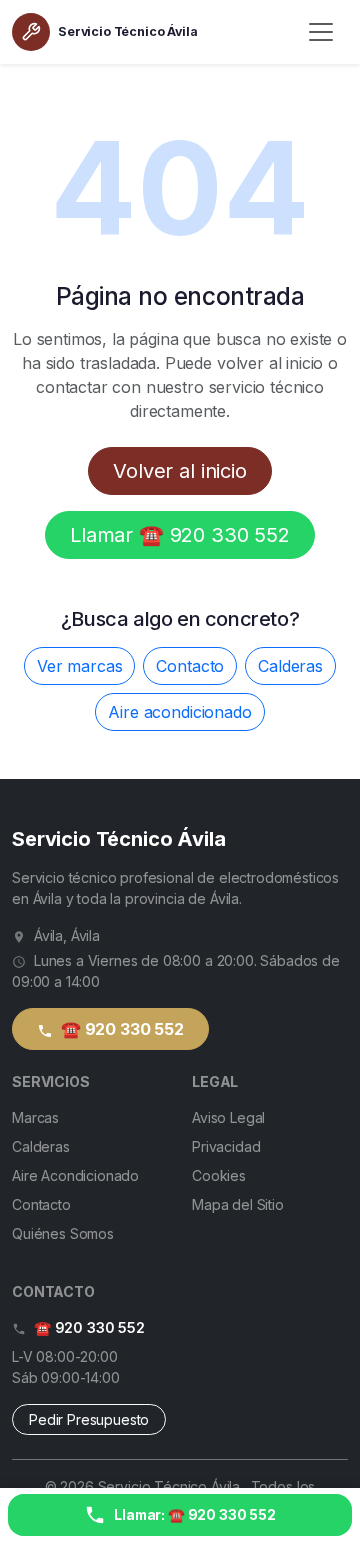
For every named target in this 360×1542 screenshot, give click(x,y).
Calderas (290, 666)
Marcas (35, 1117)
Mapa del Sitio (238, 1204)
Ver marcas (79, 666)
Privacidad (226, 1146)
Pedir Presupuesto (89, 1419)
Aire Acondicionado (75, 1175)
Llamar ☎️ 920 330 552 (180, 535)
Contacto (190, 666)
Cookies (219, 1175)
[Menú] (321, 32)
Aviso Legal (228, 1117)
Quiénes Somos (63, 1233)
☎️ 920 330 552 (120, 1029)
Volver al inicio (179, 471)
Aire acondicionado (179, 712)
